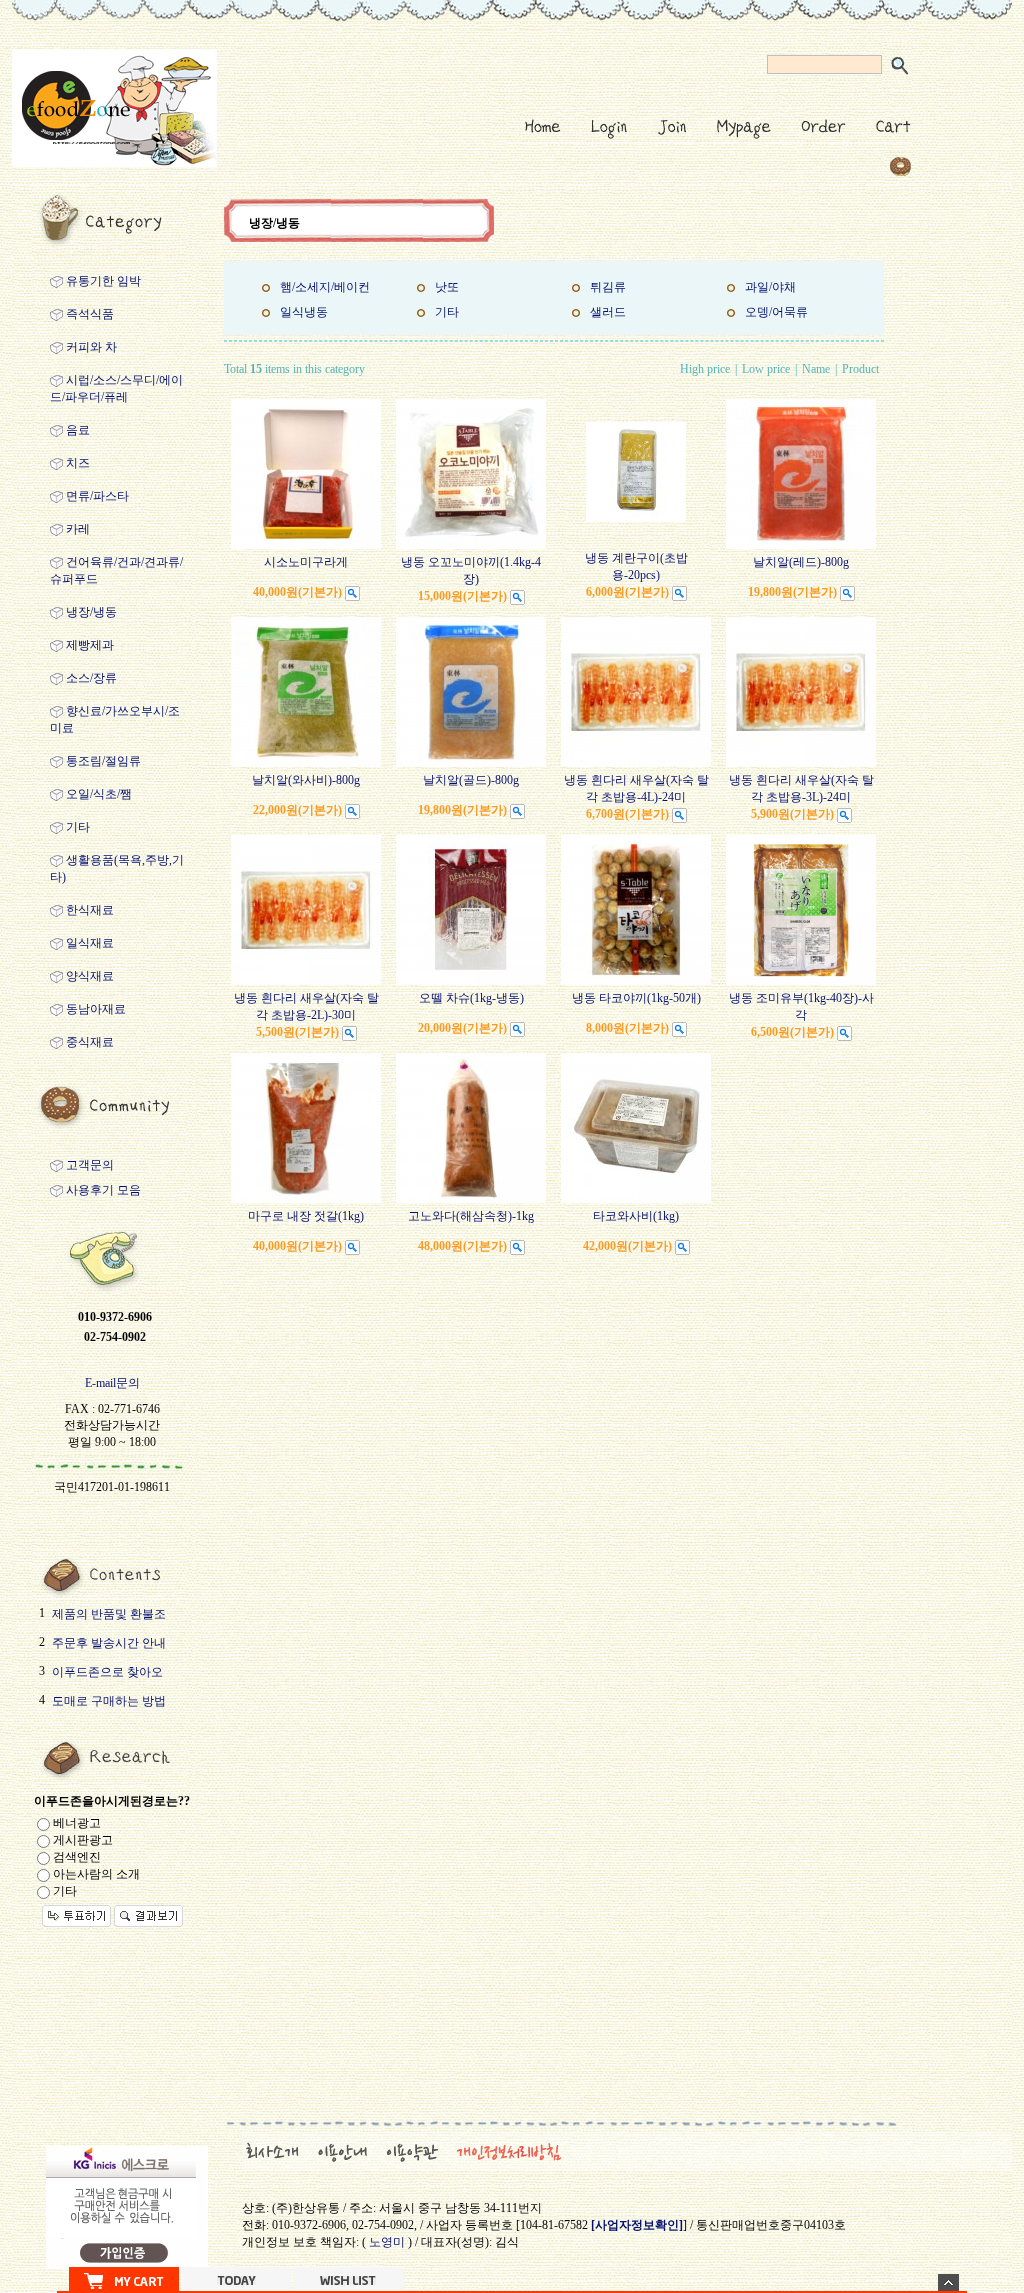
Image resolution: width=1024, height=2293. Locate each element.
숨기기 (948, 2282)
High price (705, 369)
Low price (766, 369)
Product (860, 369)
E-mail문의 (112, 1383)
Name (816, 369)
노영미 (387, 2242)
